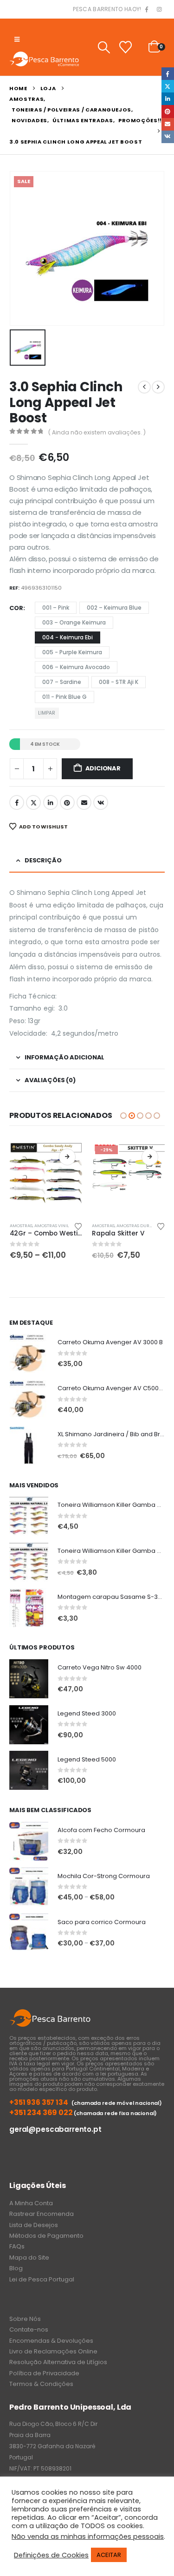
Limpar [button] (47, 713)
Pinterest (67, 802)
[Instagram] (159, 10)
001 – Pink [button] (56, 608)
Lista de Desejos (34, 2225)
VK (101, 802)
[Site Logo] (44, 59)
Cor (16, 608)
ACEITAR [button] (109, 2555)
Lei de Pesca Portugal (42, 2279)
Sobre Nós (25, 2319)
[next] (158, 387)
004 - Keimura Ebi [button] (68, 637)
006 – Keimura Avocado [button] (76, 667)
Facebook (17, 802)
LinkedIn (51, 802)
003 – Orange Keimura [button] (74, 622)
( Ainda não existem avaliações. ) (97, 432)
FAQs (17, 2246)
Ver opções (67, 1157)
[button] (17, 39)
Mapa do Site (29, 2257)
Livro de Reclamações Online (53, 2351)
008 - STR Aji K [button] (119, 682)
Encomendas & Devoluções (51, 2341)
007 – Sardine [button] (62, 682)
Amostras (21, 1226)
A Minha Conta (31, 2203)
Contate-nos (29, 2330)
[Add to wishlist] (78, 1226)
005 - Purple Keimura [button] (72, 652)
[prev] (144, 387)
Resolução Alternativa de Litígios (58, 2362)
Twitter (33, 802)
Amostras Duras (135, 1226)
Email (84, 802)
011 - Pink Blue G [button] (64, 697)
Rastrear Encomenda (42, 2214)
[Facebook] (147, 10)
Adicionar (103, 768)
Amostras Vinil (52, 1226)
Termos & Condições (41, 2384)
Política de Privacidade (44, 2373)
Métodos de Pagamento (46, 2236)
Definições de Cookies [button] (51, 2555)
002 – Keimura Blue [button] (114, 608)
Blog (16, 2268)
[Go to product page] (46, 1178)
